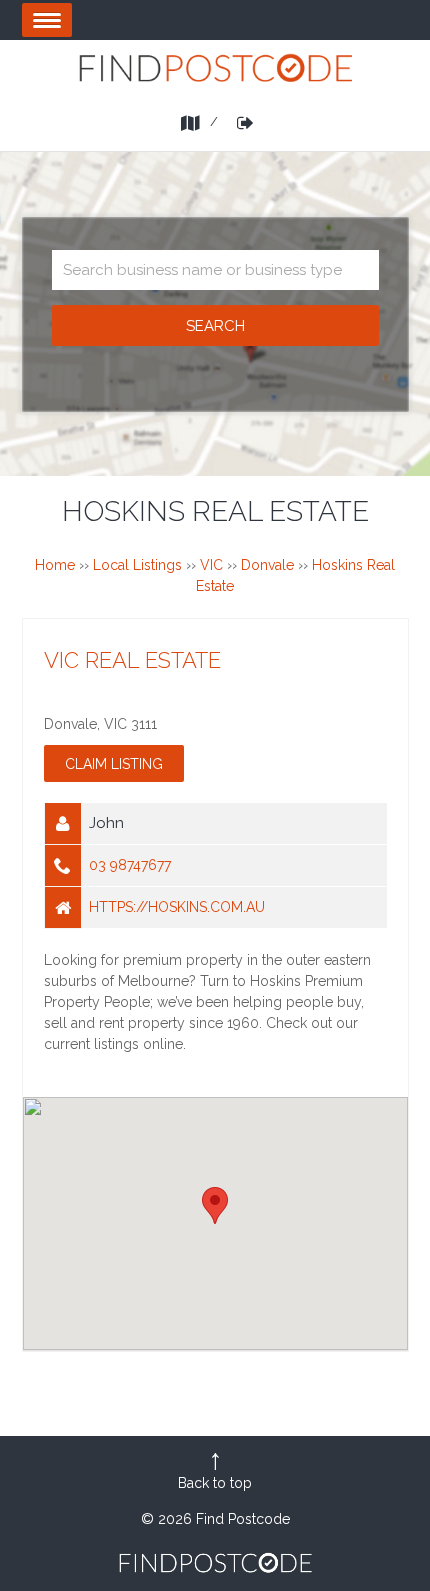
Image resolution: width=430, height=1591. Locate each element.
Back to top (215, 1483)
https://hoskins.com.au (177, 907)
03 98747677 (130, 865)
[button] (215, 1205)
